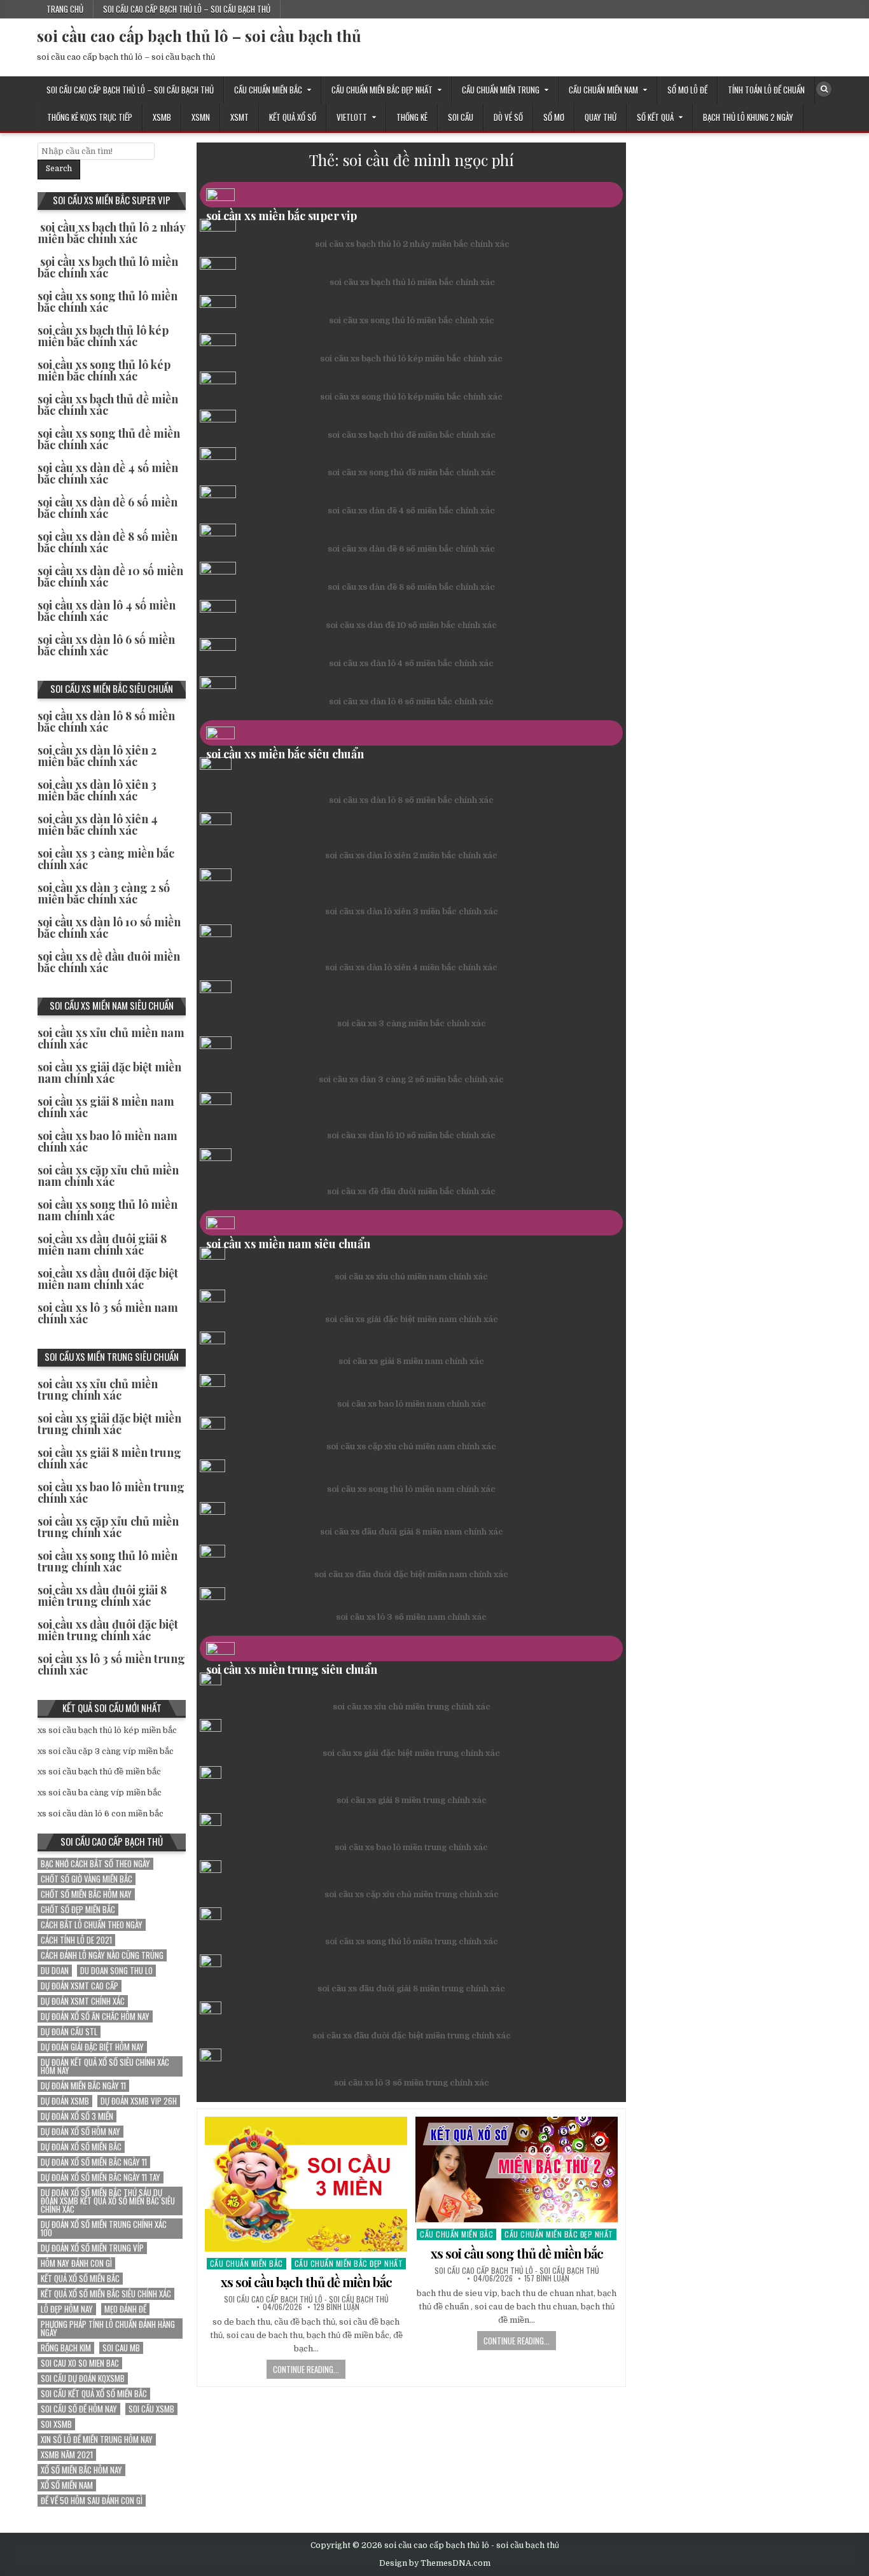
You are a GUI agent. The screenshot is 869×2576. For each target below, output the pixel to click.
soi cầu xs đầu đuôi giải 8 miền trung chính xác (411, 1988)
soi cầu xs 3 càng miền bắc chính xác (412, 1023)
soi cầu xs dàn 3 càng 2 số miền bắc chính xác (411, 1079)
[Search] (824, 89)
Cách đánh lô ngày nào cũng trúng (102, 1955)
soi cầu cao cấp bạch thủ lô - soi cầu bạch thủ (306, 2299)
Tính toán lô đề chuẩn (766, 90)
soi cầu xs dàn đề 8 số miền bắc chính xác (411, 587)
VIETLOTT (352, 117)
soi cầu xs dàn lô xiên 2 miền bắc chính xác (411, 855)
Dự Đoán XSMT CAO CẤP (80, 1986)
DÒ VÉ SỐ (508, 117)
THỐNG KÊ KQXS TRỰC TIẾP (90, 117)
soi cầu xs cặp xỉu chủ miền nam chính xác (411, 1446)
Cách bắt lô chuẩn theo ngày (92, 1925)
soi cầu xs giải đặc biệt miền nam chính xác (412, 1319)
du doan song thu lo (116, 1971)
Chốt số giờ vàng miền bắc (87, 1879)
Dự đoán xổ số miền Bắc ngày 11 (94, 2162)
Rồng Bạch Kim (66, 2348)
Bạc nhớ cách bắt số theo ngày (95, 1864)
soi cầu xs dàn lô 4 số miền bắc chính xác (411, 663)
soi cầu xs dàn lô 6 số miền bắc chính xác (411, 701)
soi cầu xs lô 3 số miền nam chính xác (411, 1617)
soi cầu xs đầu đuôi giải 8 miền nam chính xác (412, 1532)
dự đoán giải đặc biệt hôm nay (92, 2047)
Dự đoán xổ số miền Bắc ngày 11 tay (101, 2177)
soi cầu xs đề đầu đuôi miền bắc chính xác (411, 1191)
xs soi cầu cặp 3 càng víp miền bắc (106, 1751)
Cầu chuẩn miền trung (501, 90)
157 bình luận (547, 2278)
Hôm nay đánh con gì (76, 2263)
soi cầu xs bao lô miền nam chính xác (412, 1404)
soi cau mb (121, 2348)
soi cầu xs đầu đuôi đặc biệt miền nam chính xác (411, 1574)
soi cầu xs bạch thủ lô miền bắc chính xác (412, 282)
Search (59, 169)
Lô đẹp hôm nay (67, 2309)
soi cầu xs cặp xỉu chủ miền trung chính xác (412, 1894)
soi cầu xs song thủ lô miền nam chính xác (411, 1489)
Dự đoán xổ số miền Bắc (81, 2147)
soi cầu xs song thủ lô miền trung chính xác (412, 1941)
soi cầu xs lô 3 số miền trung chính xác (412, 2083)
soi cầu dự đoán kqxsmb (83, 2378)
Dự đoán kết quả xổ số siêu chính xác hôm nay (105, 2066)
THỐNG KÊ (412, 117)
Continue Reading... (306, 2369)
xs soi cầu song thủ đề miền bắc (517, 2253)
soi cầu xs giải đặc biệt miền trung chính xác (411, 1753)
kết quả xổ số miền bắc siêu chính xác (106, 2294)
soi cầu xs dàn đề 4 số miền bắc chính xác (411, 511)
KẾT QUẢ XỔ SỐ (293, 117)
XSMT (240, 117)
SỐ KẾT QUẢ (655, 117)
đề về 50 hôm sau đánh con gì (92, 2501)
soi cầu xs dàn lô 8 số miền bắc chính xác (411, 800)
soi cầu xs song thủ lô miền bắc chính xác (412, 320)
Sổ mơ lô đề (687, 90)
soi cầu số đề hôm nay (79, 2409)
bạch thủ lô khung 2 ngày (748, 117)
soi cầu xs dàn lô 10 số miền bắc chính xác (411, 1135)
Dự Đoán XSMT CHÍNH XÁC (83, 2001)
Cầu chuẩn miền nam (603, 90)
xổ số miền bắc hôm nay (81, 2470)
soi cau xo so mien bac (80, 2363)
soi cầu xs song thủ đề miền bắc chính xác (412, 472)
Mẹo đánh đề (125, 2309)
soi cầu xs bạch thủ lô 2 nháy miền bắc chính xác (412, 244)
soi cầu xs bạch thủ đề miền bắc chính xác (412, 435)
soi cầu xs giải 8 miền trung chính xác (412, 1800)
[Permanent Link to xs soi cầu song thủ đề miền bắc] (517, 2170)
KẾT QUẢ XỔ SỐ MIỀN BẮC (80, 2279)
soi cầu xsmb (151, 2409)
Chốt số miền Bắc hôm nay (86, 1894)
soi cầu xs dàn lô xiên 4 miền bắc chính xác (411, 967)
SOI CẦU (461, 117)
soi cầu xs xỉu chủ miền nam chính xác (411, 1277)
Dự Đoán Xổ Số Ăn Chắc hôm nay (95, 2016)
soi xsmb (56, 2424)
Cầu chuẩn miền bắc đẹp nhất (382, 90)
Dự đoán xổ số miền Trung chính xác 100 (104, 2229)
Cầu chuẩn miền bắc (268, 90)
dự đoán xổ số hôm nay (80, 2132)
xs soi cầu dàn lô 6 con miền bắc (101, 1814)
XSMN (201, 117)
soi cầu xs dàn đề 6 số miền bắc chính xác (411, 549)
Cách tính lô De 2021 (76, 1940)
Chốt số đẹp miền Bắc (78, 1910)
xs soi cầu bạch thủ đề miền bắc (306, 2282)
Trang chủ (65, 9)
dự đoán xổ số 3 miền (77, 2116)
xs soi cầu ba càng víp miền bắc (100, 1793)
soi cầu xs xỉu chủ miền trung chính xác (412, 1707)
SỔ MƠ (554, 117)
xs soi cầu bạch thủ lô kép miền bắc (107, 1730)
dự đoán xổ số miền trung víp (92, 2248)
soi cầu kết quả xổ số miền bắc (94, 2394)
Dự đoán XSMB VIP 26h (139, 2101)
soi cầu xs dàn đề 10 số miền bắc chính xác (411, 625)
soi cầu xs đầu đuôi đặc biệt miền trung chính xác (412, 2036)
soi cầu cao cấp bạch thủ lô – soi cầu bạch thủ (187, 9)
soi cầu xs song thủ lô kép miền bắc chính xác (411, 397)
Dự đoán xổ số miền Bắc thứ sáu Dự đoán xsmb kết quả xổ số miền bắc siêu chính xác (108, 2201)
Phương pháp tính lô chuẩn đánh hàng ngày (108, 2329)
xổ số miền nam (67, 2485)
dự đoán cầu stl (69, 2032)
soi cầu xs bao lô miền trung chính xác (411, 1847)
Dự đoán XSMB (65, 2101)
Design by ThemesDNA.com (435, 2563)
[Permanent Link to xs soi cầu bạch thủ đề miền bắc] (306, 2184)
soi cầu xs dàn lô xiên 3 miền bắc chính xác (412, 911)
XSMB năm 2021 (67, 2455)
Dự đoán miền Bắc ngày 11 (83, 2086)
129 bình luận (337, 2307)
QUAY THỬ (601, 117)
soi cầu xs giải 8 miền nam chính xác (411, 1361)
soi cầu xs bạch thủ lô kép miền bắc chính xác (411, 359)
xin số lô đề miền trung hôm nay (97, 2440)
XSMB (162, 117)
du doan (55, 1971)
